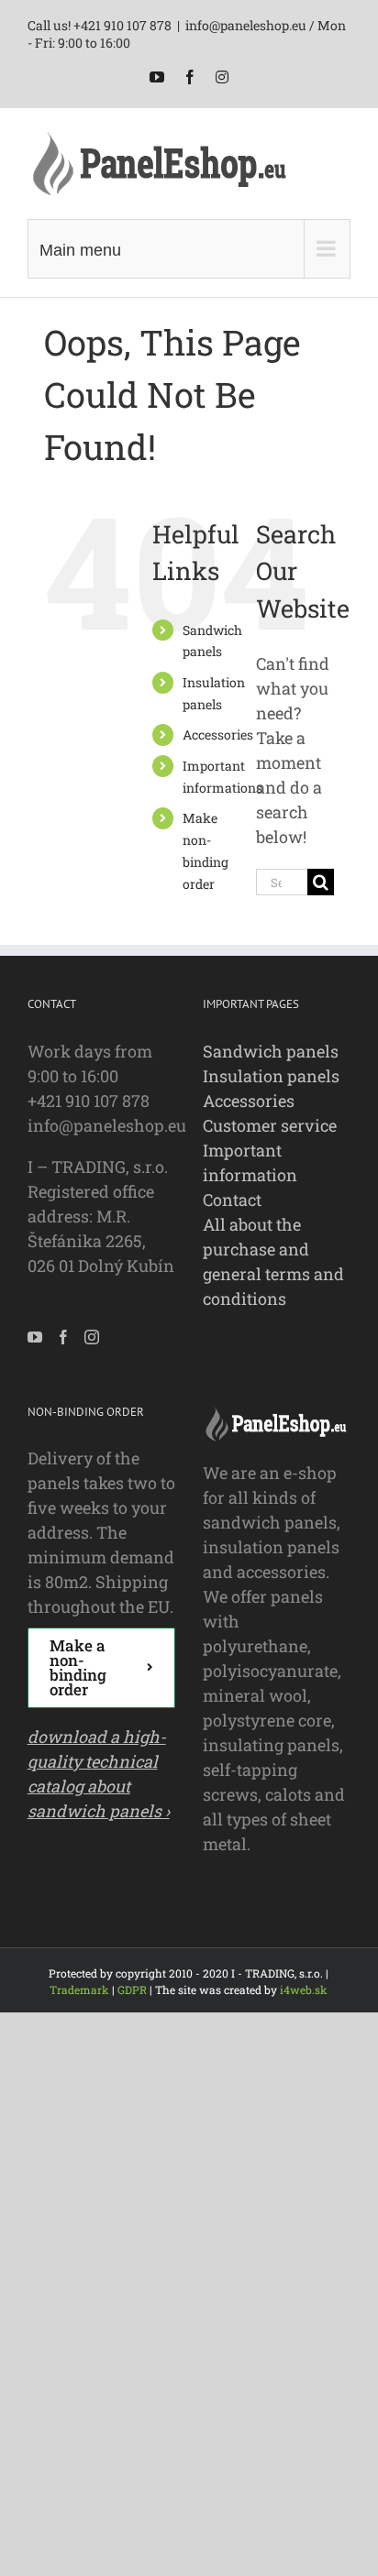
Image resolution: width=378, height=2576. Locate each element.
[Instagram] (92, 1337)
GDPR (132, 1990)
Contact (232, 1200)
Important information (250, 1162)
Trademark (79, 1990)
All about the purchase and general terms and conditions (273, 1261)
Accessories (218, 734)
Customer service (270, 1125)
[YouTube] (35, 1337)
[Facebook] (63, 1337)
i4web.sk (304, 1990)
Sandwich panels (271, 1051)
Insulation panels (271, 1076)
